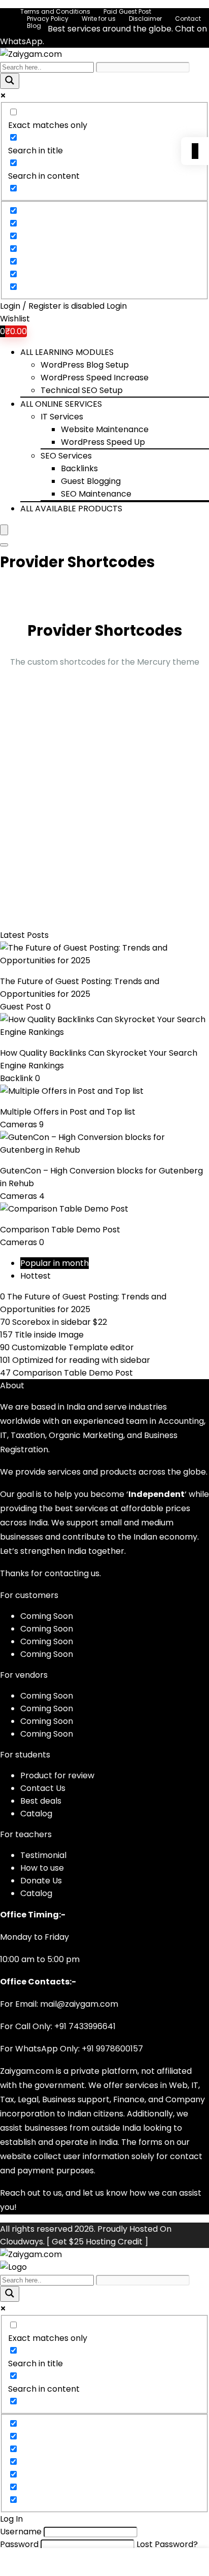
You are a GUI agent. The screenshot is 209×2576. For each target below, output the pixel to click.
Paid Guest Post (127, 11)
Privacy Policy (48, 19)
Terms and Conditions (55, 11)
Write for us (99, 19)
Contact (188, 19)
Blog (34, 26)
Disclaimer (145, 19)
